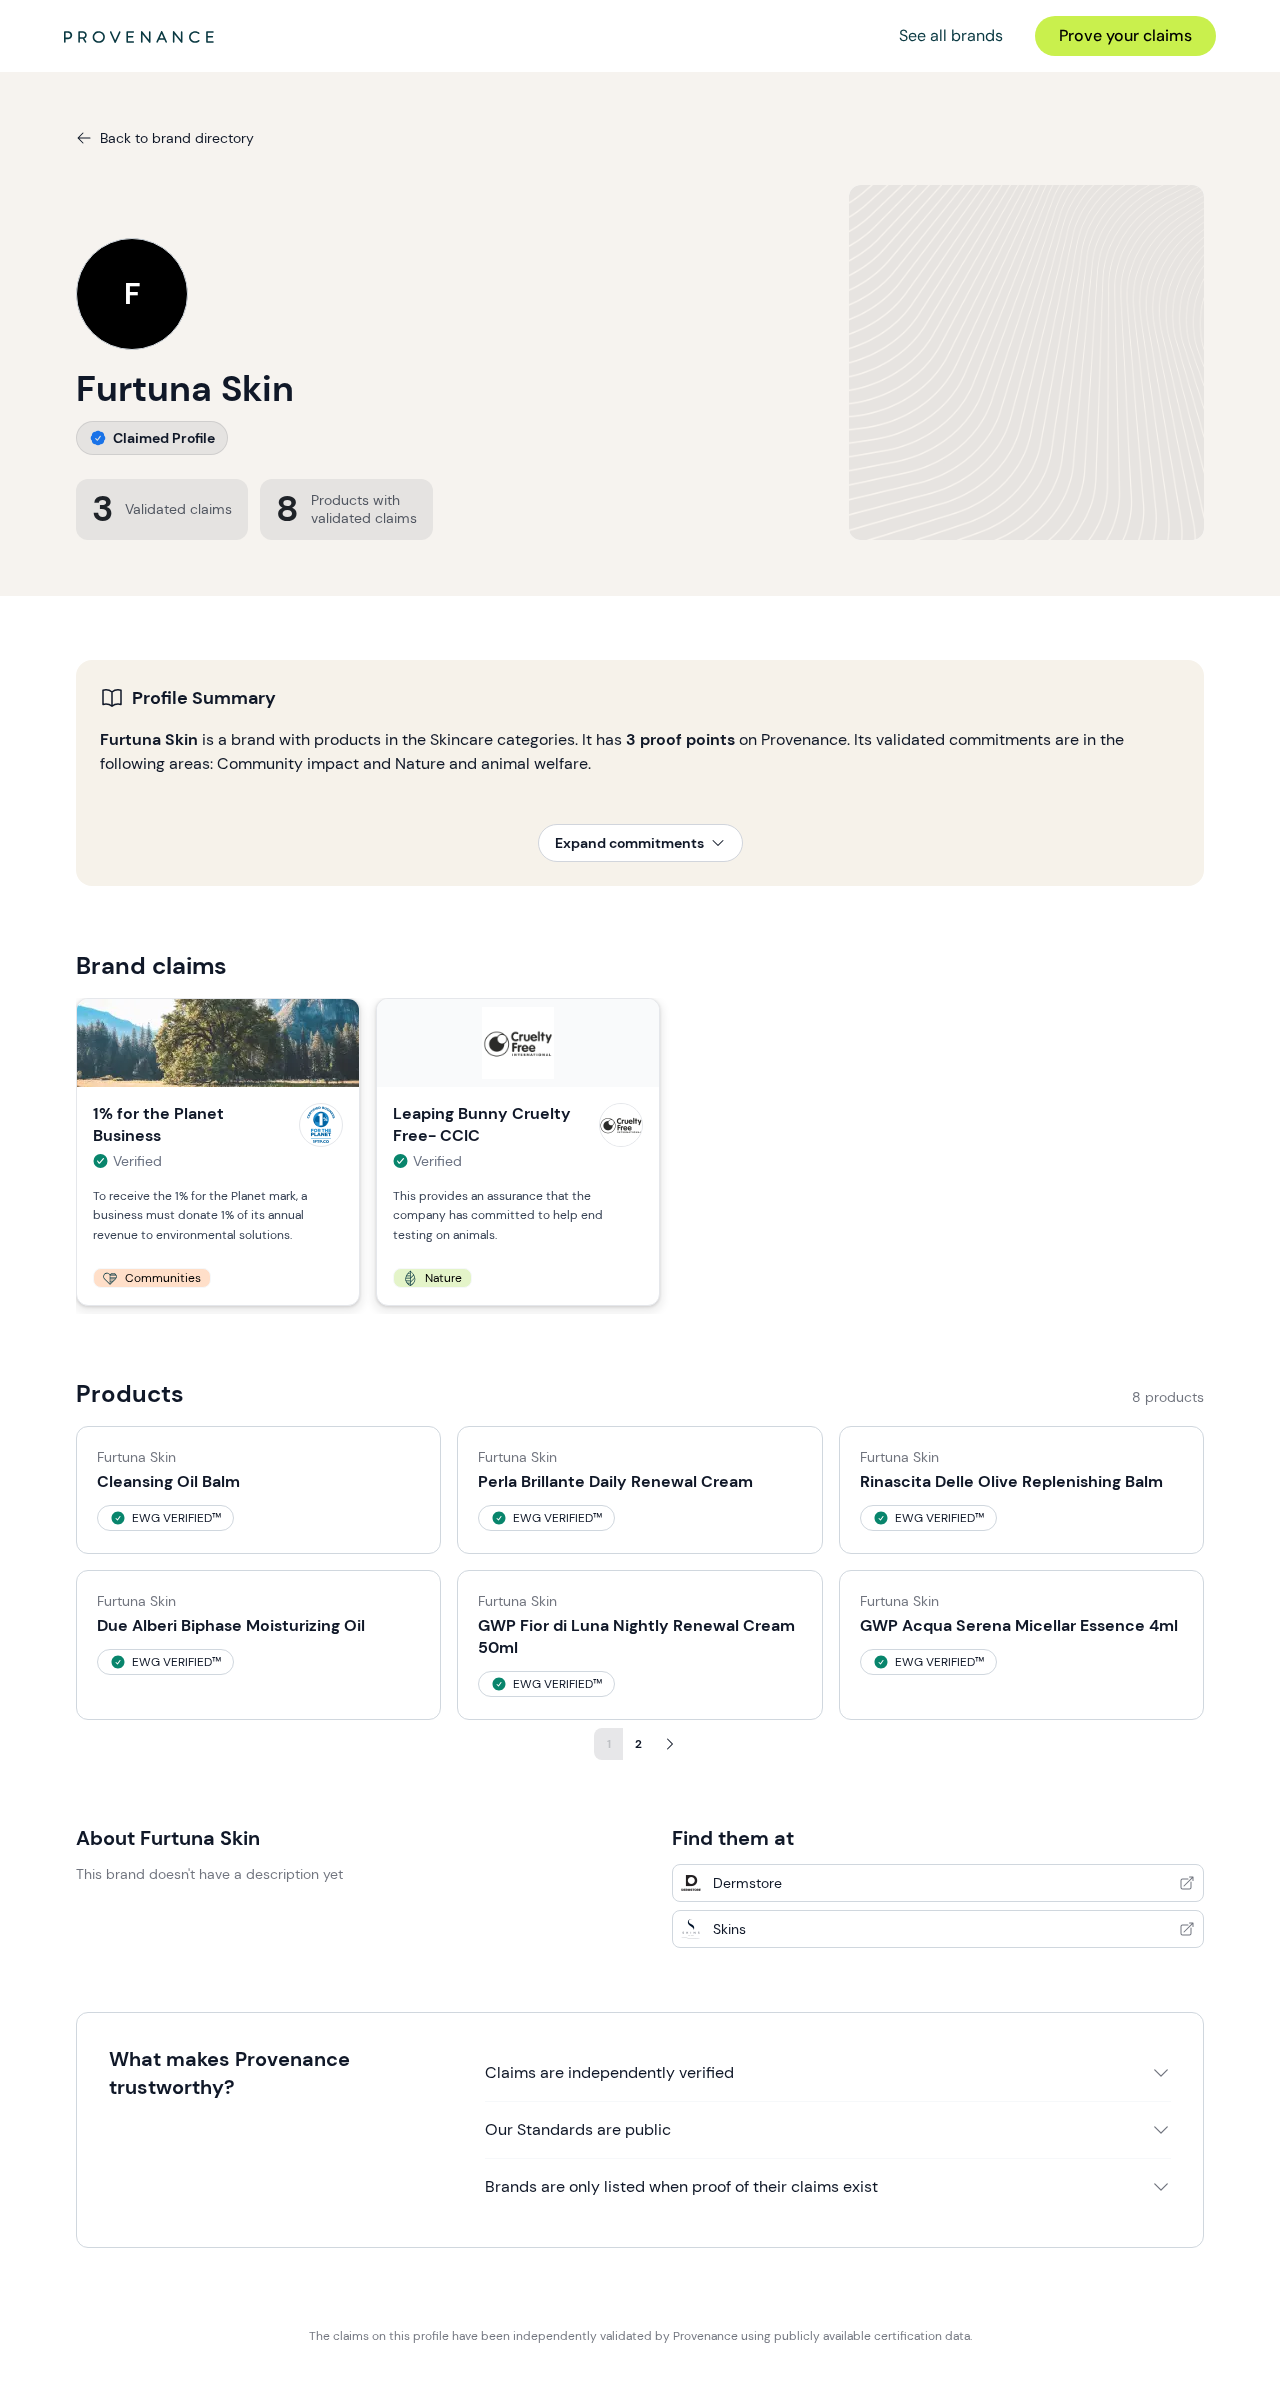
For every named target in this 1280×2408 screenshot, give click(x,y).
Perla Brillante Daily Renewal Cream (615, 1481)
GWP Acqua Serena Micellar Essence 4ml (1019, 1625)
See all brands (951, 35)
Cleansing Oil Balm (168, 1481)
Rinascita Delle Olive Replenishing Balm (1011, 1481)
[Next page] (670, 1744)
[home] (139, 36)
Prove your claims (1125, 35)
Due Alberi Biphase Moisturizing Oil (231, 1625)
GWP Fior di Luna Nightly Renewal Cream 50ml (636, 1636)
